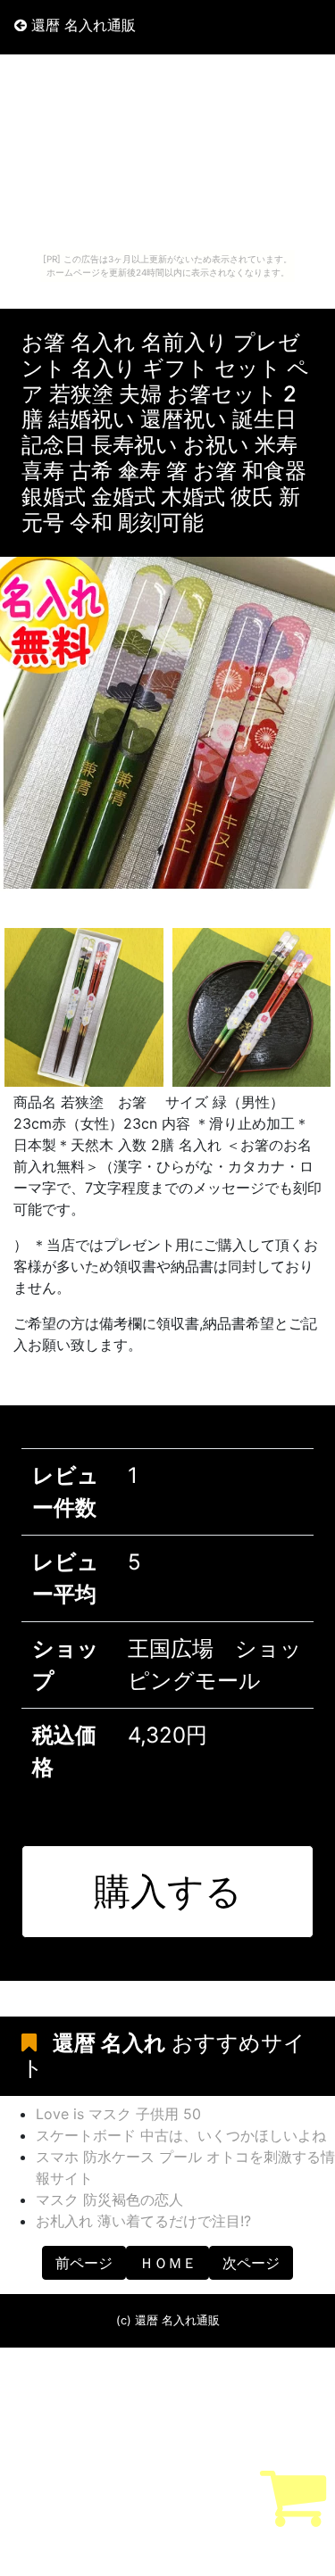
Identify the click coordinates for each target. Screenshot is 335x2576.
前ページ (84, 2263)
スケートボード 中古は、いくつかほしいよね (181, 2135)
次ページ (251, 2263)
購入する (168, 1891)
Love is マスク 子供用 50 (118, 2114)
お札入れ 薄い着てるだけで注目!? (143, 2221)
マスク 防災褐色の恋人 (109, 2199)
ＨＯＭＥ (168, 2263)
